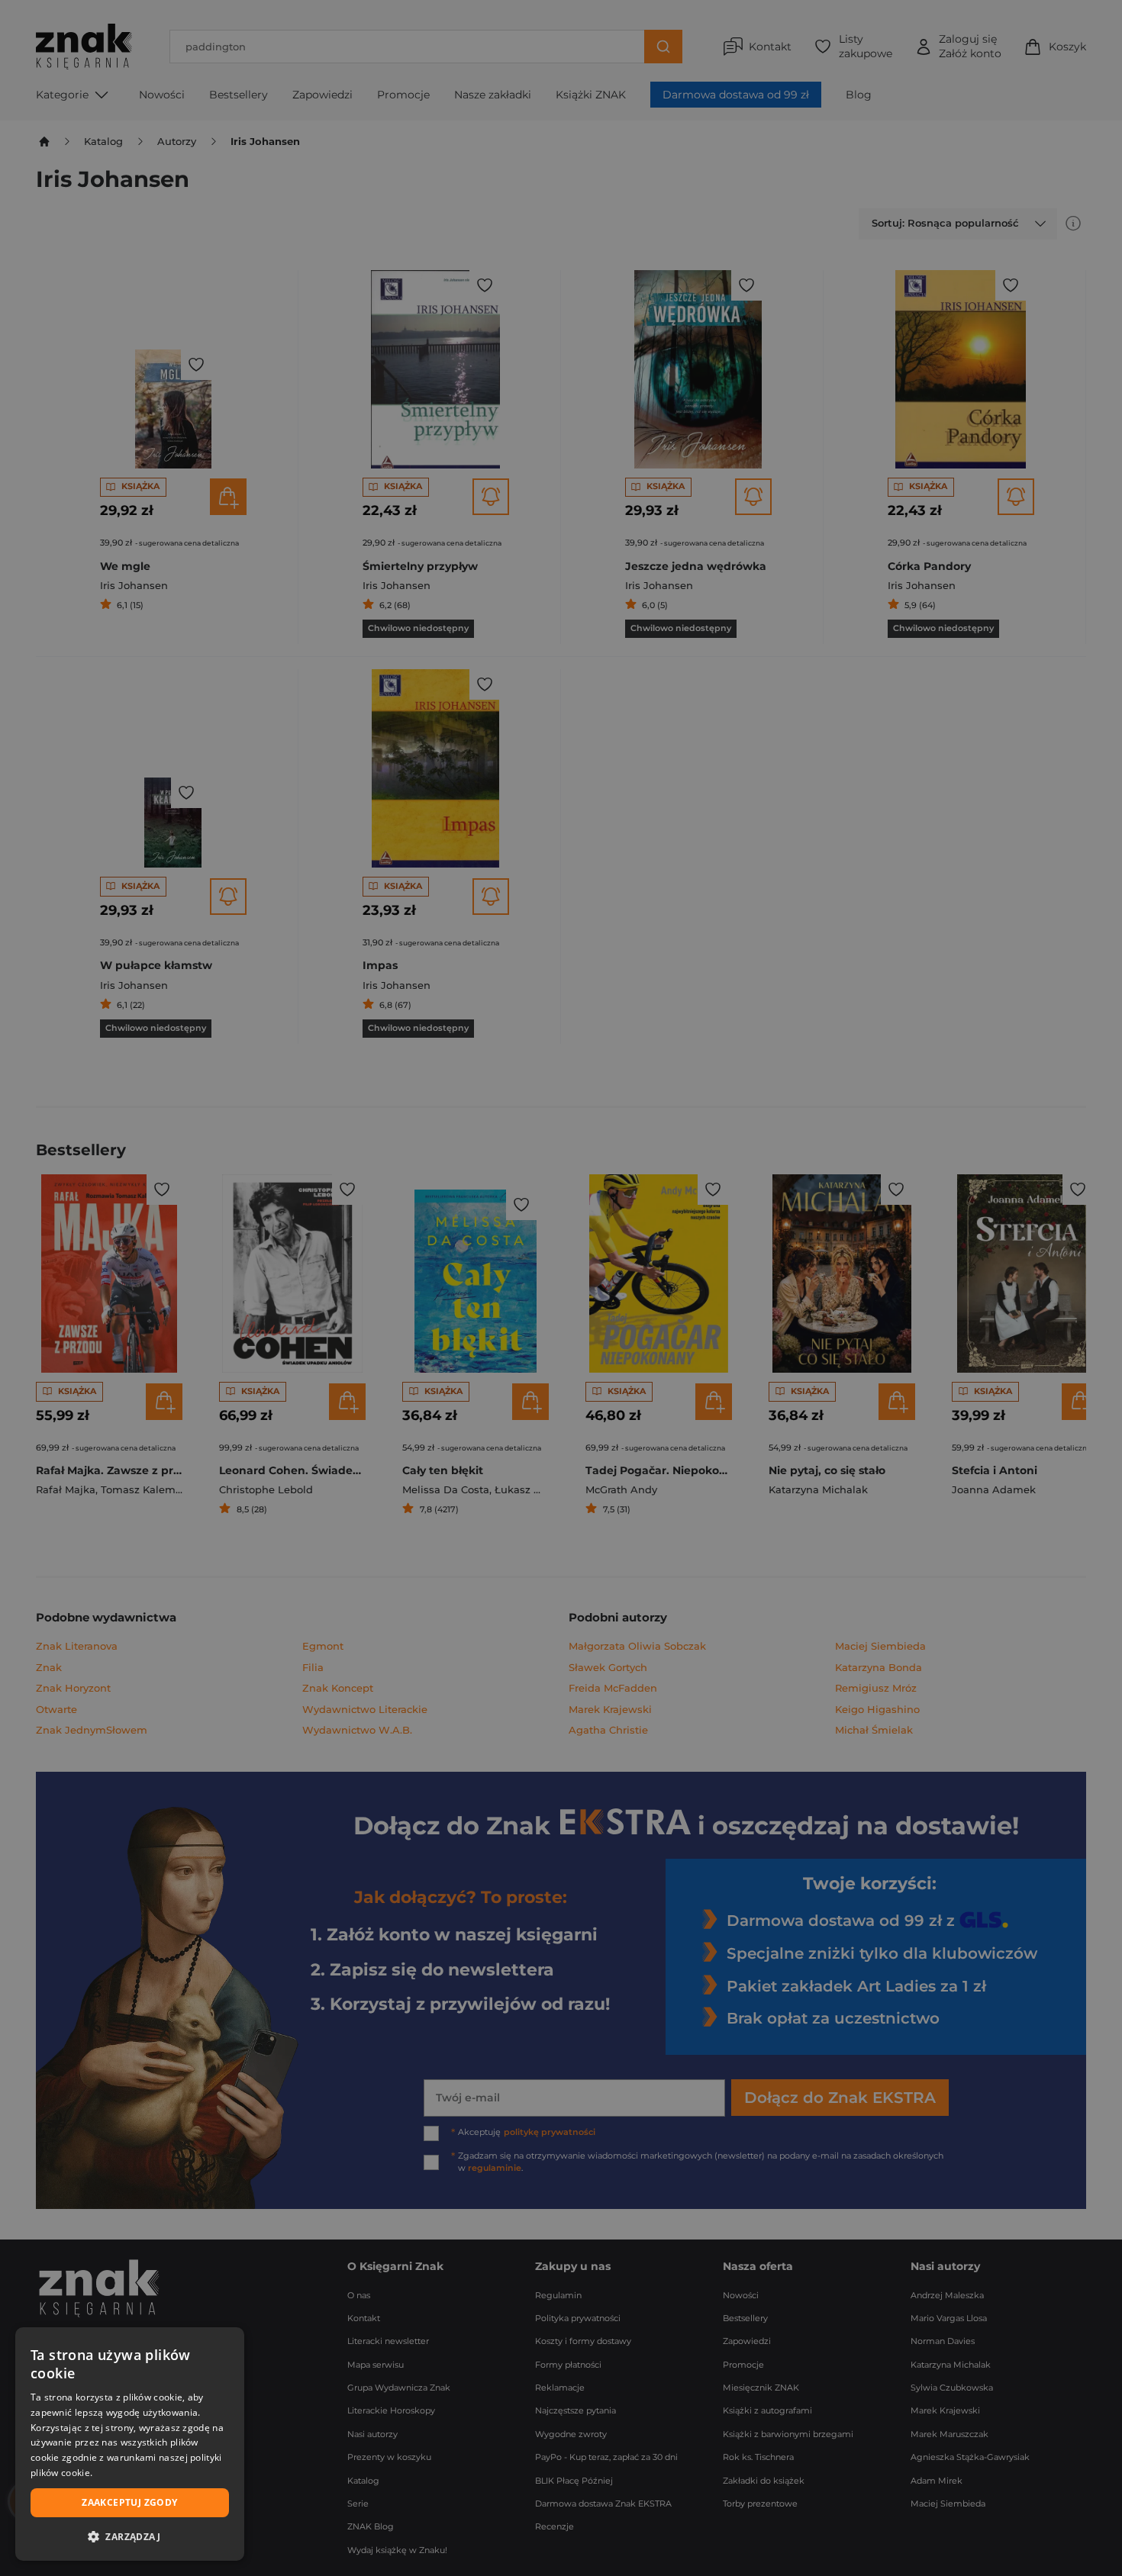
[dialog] (130, 2444)
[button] (130, 2536)
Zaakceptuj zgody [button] (129, 2502)
